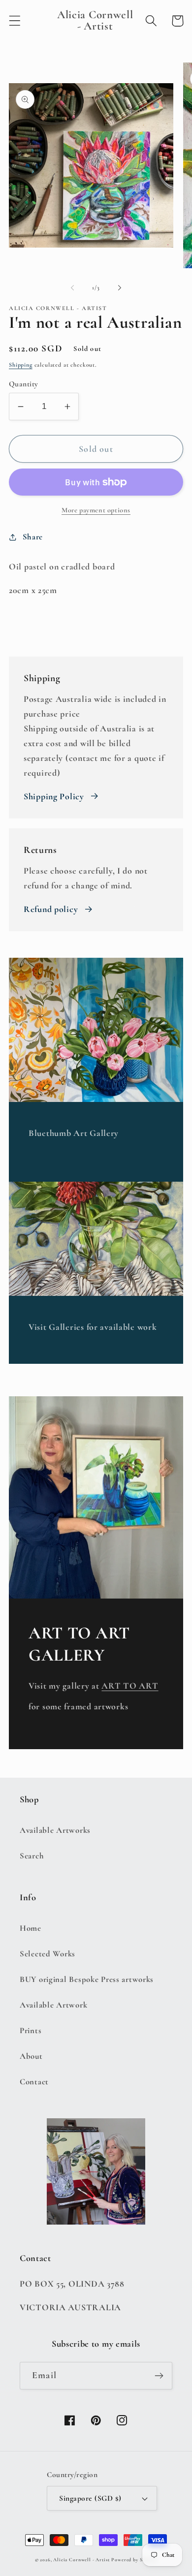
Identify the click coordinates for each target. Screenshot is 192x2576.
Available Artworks (55, 1830)
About (31, 2056)
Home (31, 1928)
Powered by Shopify (134, 2560)
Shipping (21, 365)
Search (32, 1856)
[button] (15, 21)
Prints (31, 2030)
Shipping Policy (54, 796)
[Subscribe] (159, 2376)
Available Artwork (53, 2005)
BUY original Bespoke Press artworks (87, 1979)
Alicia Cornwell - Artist (81, 2560)
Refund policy (51, 909)
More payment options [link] (96, 510)
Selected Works (48, 1954)
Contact (34, 2082)
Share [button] (33, 537)
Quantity (24, 384)
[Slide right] (120, 288)
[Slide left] (72, 288)
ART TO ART (130, 1686)
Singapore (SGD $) (90, 2498)
